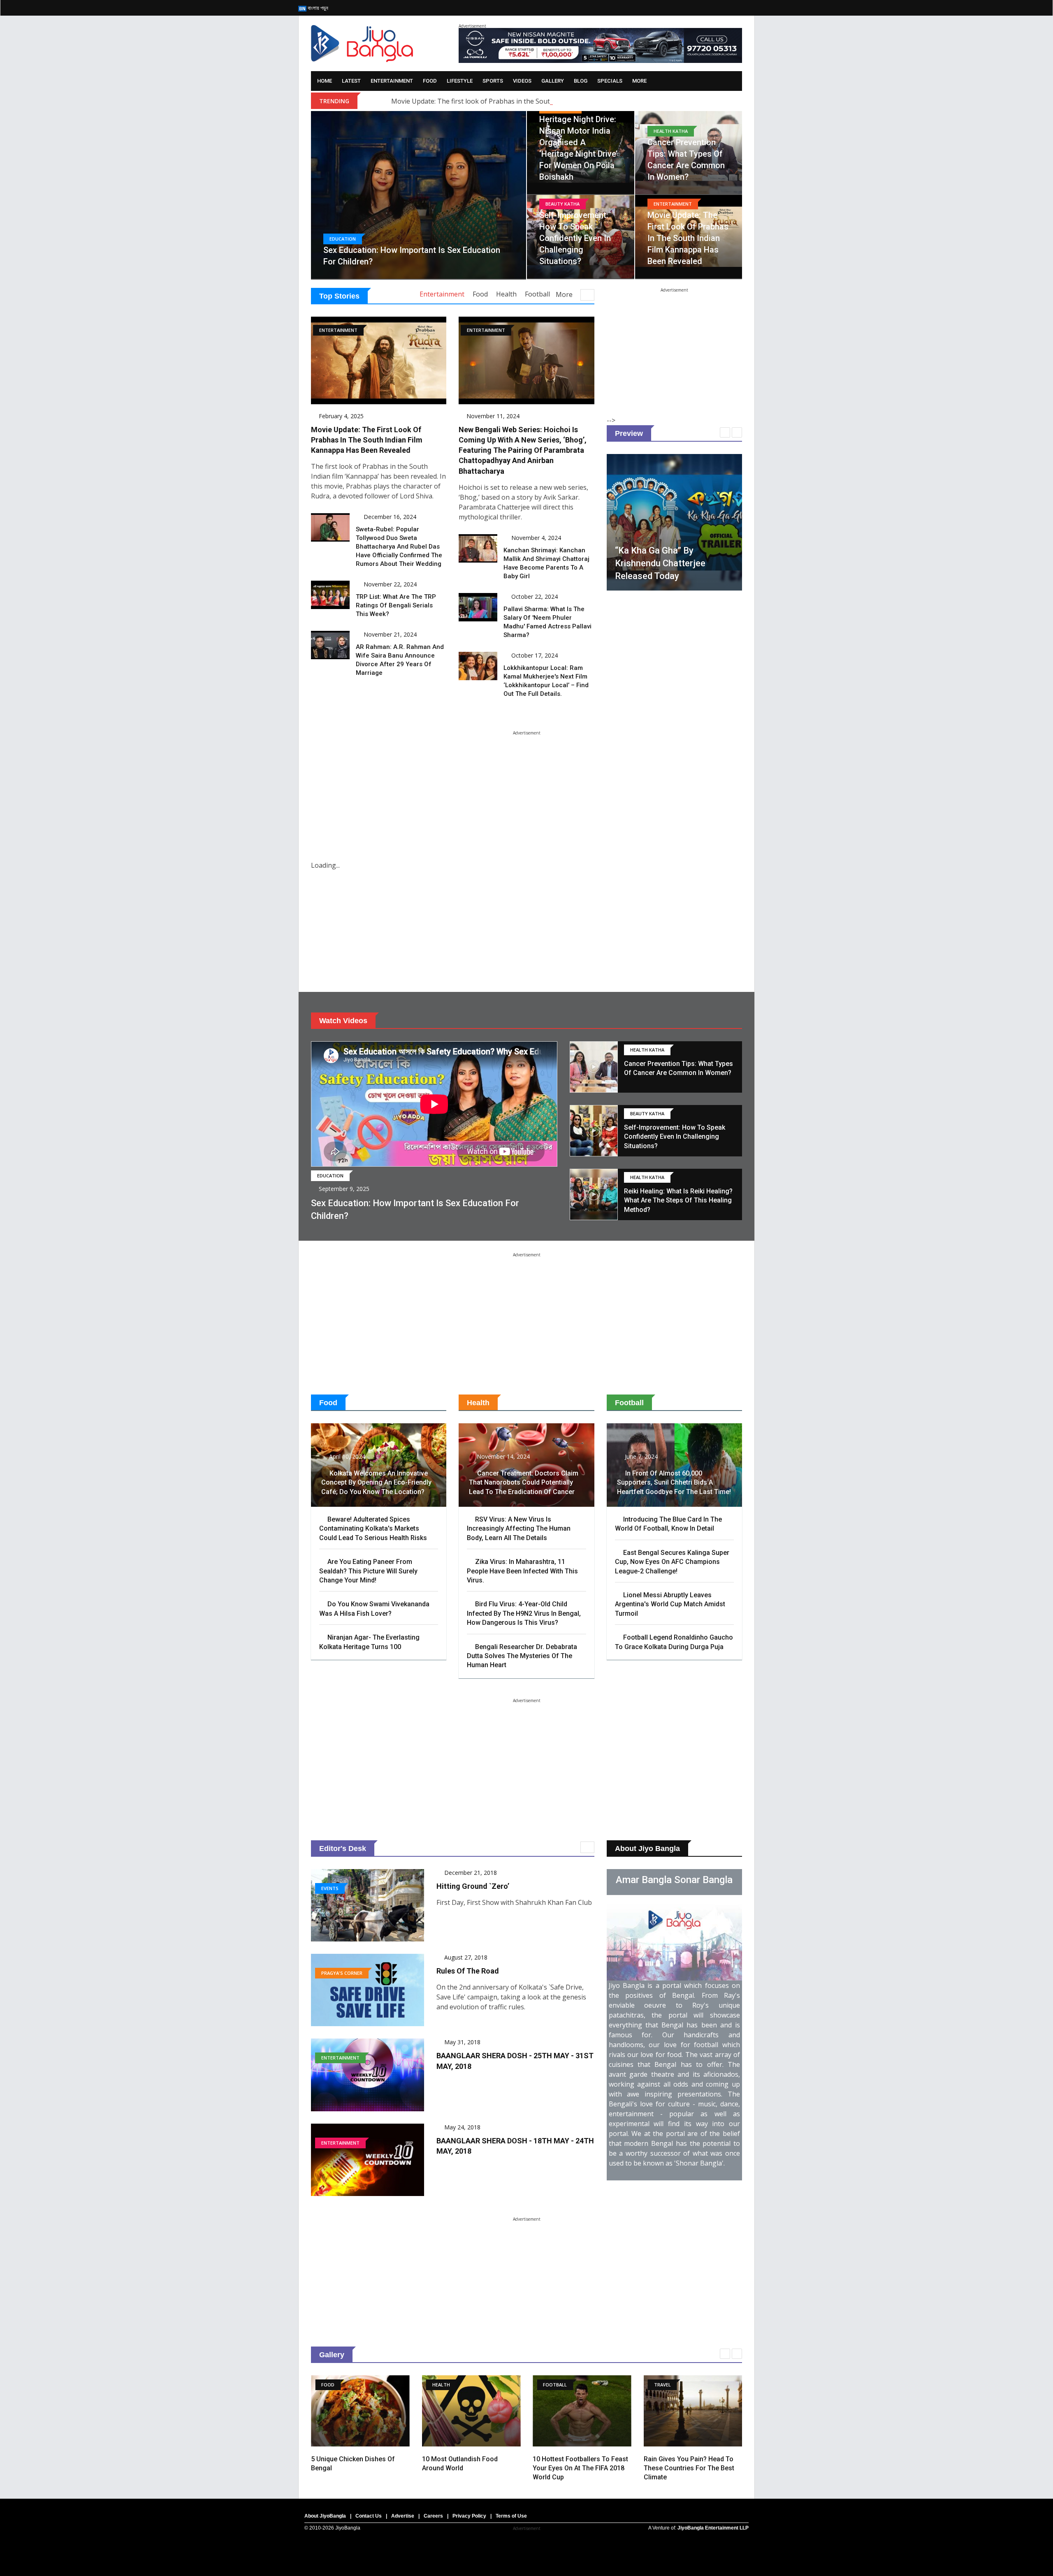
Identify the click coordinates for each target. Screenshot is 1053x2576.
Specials (610, 81)
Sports (493, 81)
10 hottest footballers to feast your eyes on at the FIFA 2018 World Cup (470, 2468)
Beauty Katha (562, 204)
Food (430, 81)
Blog (581, 81)
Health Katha (671, 131)
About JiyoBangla (325, 2516)
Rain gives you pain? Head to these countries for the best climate (578, 2468)
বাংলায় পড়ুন (317, 8)
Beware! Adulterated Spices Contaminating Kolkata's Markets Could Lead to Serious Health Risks (373, 1529)
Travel (551, 2385)
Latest (351, 81)
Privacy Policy (469, 2516)
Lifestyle (460, 81)
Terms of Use (511, 2516)
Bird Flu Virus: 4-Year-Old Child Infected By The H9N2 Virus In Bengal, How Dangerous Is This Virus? (524, 1613)
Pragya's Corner (342, 1973)
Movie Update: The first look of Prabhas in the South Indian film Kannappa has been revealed (535, 101)
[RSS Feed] (676, 8)
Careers (433, 2516)
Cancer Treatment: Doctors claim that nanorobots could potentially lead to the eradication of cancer (524, 1483)
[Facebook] (692, 8)
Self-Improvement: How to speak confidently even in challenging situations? (575, 238)
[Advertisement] (674, 343)
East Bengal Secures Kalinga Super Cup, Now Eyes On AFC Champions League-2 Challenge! (672, 1562)
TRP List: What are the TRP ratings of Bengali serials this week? (396, 605)
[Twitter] (708, 8)
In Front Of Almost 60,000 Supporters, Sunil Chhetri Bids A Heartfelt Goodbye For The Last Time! (674, 1483)
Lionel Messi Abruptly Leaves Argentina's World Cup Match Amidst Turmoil (670, 1604)
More (639, 81)
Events (330, 1888)
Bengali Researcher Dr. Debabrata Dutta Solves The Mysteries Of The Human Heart (522, 1656)
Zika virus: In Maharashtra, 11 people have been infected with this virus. (522, 1571)
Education (343, 239)
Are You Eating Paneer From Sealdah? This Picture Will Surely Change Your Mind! (368, 1571)
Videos (522, 81)
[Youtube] (740, 8)
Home (325, 81)
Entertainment (392, 81)
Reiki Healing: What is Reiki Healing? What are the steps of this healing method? (678, 1200)
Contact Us (369, 2516)
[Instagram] (724, 8)
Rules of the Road (468, 1971)
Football (537, 294)
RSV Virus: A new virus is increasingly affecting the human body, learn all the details (519, 1529)
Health (506, 294)
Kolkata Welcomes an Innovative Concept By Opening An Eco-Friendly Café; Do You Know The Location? (376, 1483)
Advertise (403, 2516)
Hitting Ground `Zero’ (473, 1886)
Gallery (553, 81)
